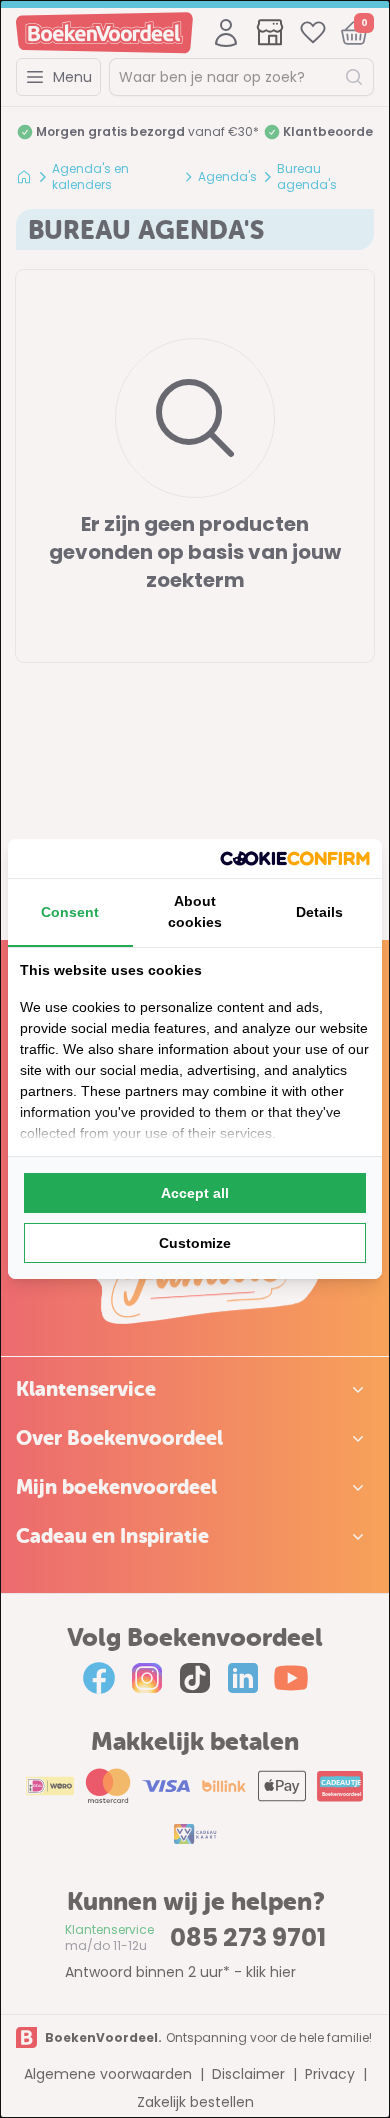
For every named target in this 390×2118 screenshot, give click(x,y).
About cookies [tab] (195, 911)
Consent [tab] (70, 912)
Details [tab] (319, 912)
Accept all (195, 1193)
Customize (195, 1243)
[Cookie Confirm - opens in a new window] (295, 858)
